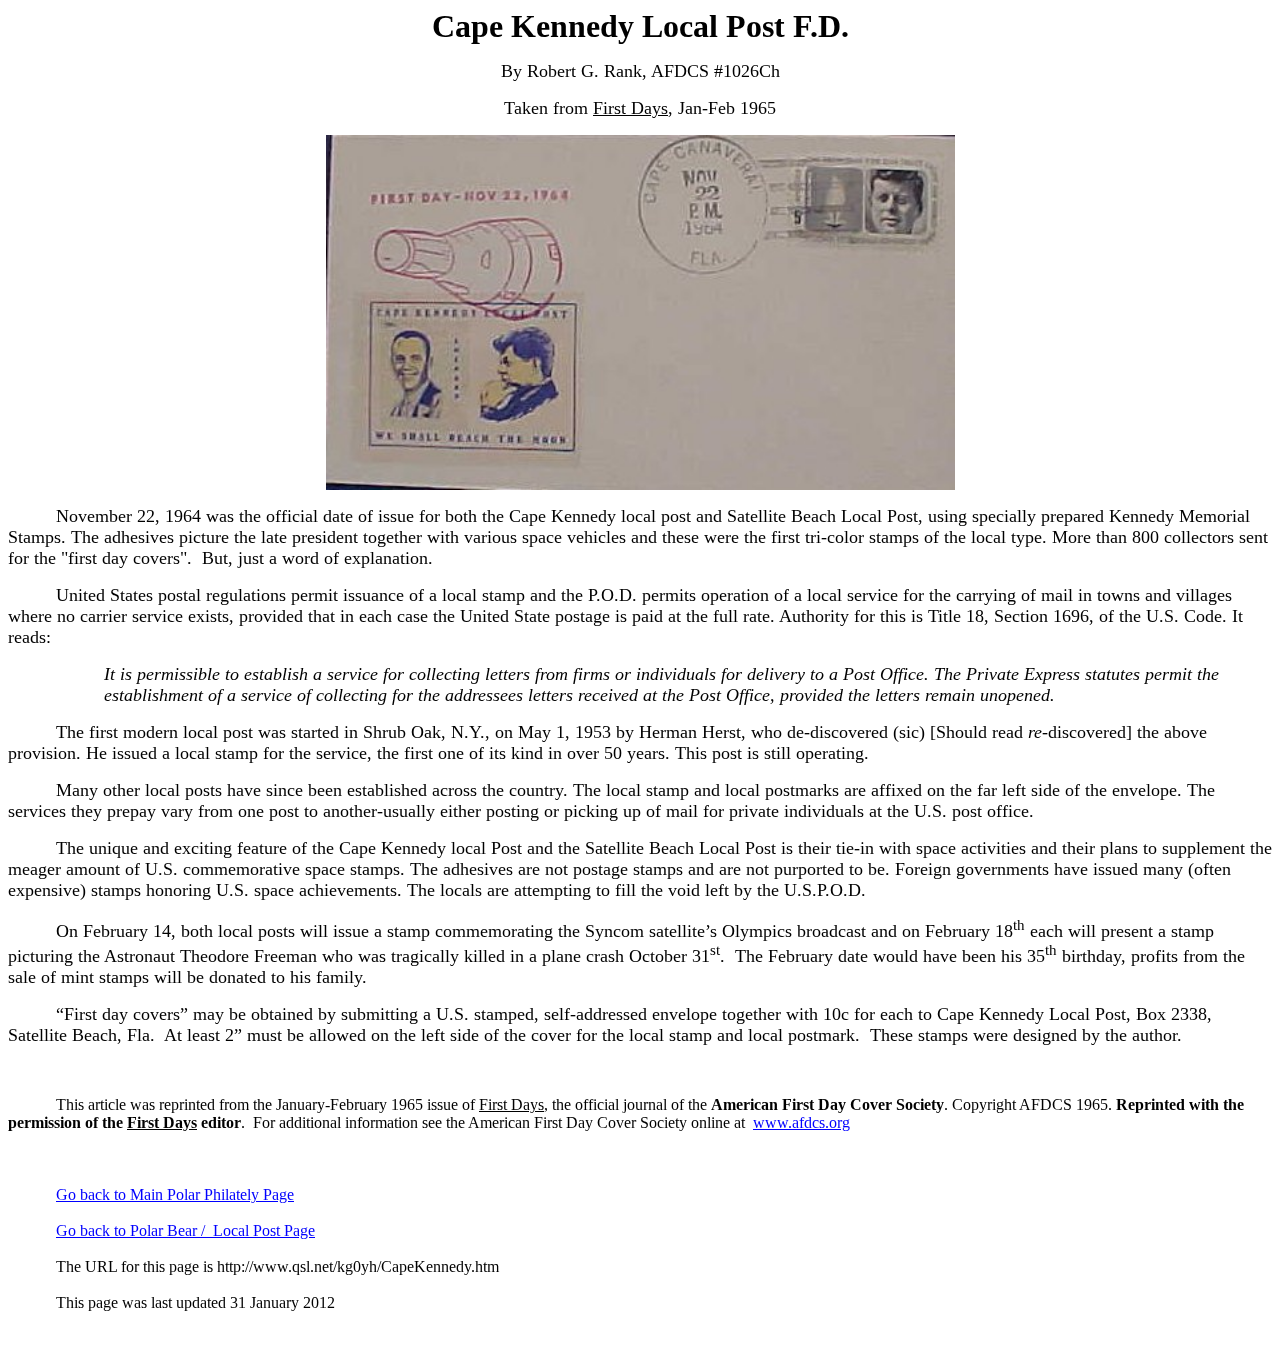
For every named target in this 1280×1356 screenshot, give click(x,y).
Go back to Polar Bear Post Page (185, 1230)
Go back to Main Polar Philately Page (175, 1194)
